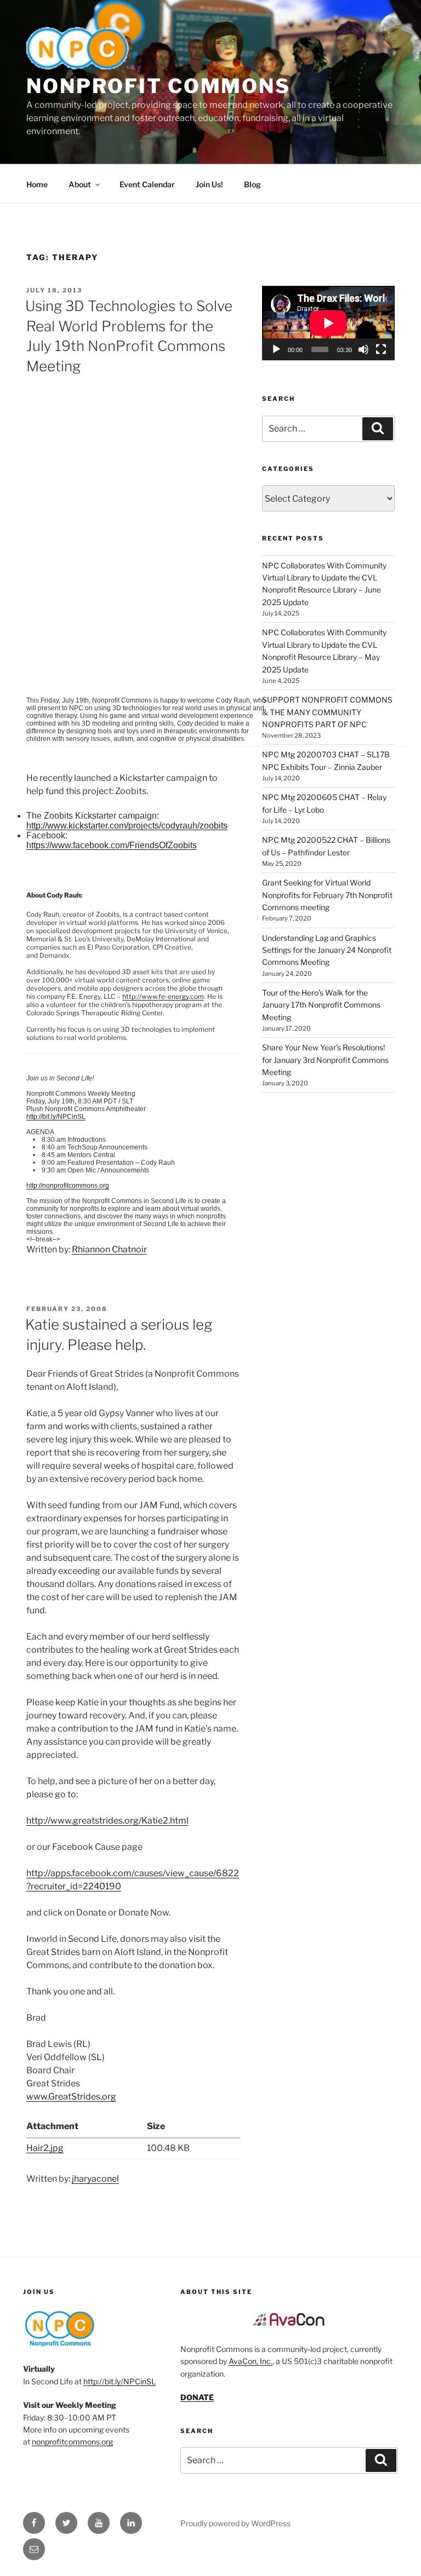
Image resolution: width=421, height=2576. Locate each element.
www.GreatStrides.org (71, 2097)
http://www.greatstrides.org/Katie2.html (107, 1821)
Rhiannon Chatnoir (109, 1249)
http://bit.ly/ (56, 1117)
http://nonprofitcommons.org (68, 1186)
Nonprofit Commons (158, 86)
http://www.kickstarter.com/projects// (127, 826)
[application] (328, 323)
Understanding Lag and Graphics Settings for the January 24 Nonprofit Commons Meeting (327, 950)
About (80, 184)
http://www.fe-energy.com (163, 996)
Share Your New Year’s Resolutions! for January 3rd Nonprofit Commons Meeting (325, 1060)
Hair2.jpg (45, 2148)
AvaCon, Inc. (251, 2361)
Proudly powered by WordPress (235, 2523)
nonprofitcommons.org (72, 2442)
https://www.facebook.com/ (112, 845)
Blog (252, 184)
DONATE (197, 2397)
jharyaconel (95, 2179)
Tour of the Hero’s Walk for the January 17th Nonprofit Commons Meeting (321, 1005)
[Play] (276, 349)
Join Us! (209, 184)
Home (37, 184)
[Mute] (363, 349)
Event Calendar (147, 184)
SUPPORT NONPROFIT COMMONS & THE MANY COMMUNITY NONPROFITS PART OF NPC (327, 712)
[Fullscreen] (381, 349)
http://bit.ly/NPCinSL (120, 2381)
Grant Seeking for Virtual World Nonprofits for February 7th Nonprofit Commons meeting (327, 895)
